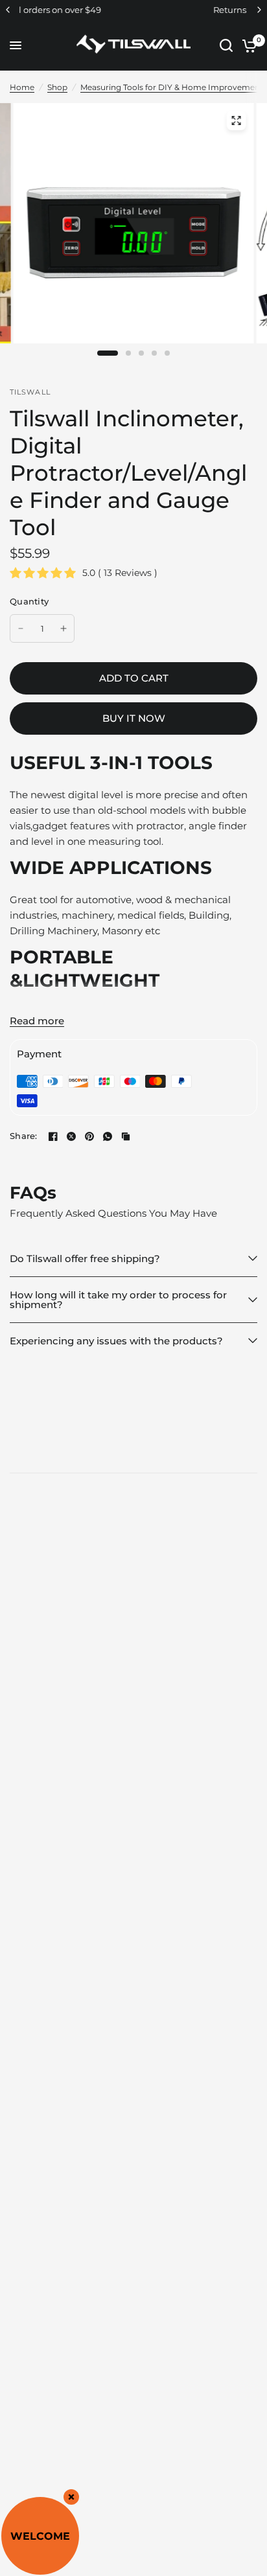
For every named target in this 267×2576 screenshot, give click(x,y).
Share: (24, 1136)
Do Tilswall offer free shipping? (85, 1259)
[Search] (226, 45)
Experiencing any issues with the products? (116, 1341)
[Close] (71, 2497)
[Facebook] (53, 1136)
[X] (71, 1136)
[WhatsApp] (108, 1136)
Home (22, 87)
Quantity (29, 601)
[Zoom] (236, 121)
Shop (57, 87)
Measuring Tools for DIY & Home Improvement (172, 87)
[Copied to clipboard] (126, 1136)
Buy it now (134, 718)
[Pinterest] (89, 1136)
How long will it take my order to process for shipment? (118, 1300)
